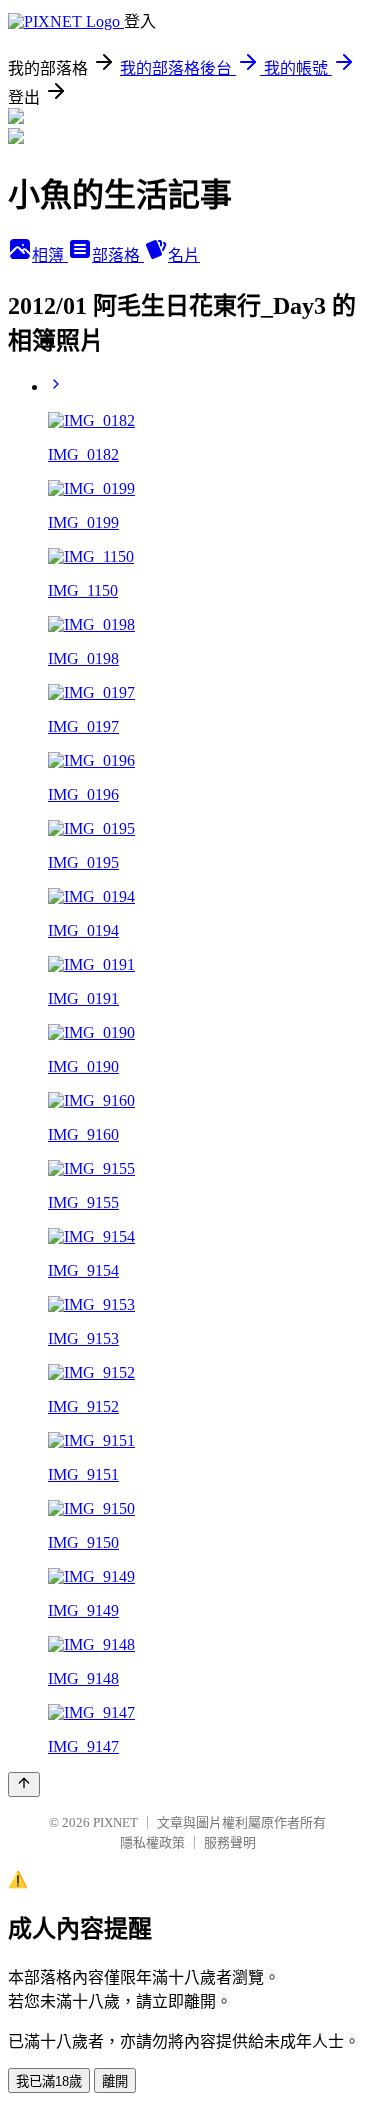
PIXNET (115, 1822)
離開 (115, 2081)
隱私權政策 (152, 1842)
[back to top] (24, 1784)
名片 (184, 255)
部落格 (118, 255)
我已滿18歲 (49, 2081)
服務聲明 (230, 1842)
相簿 (50, 255)
